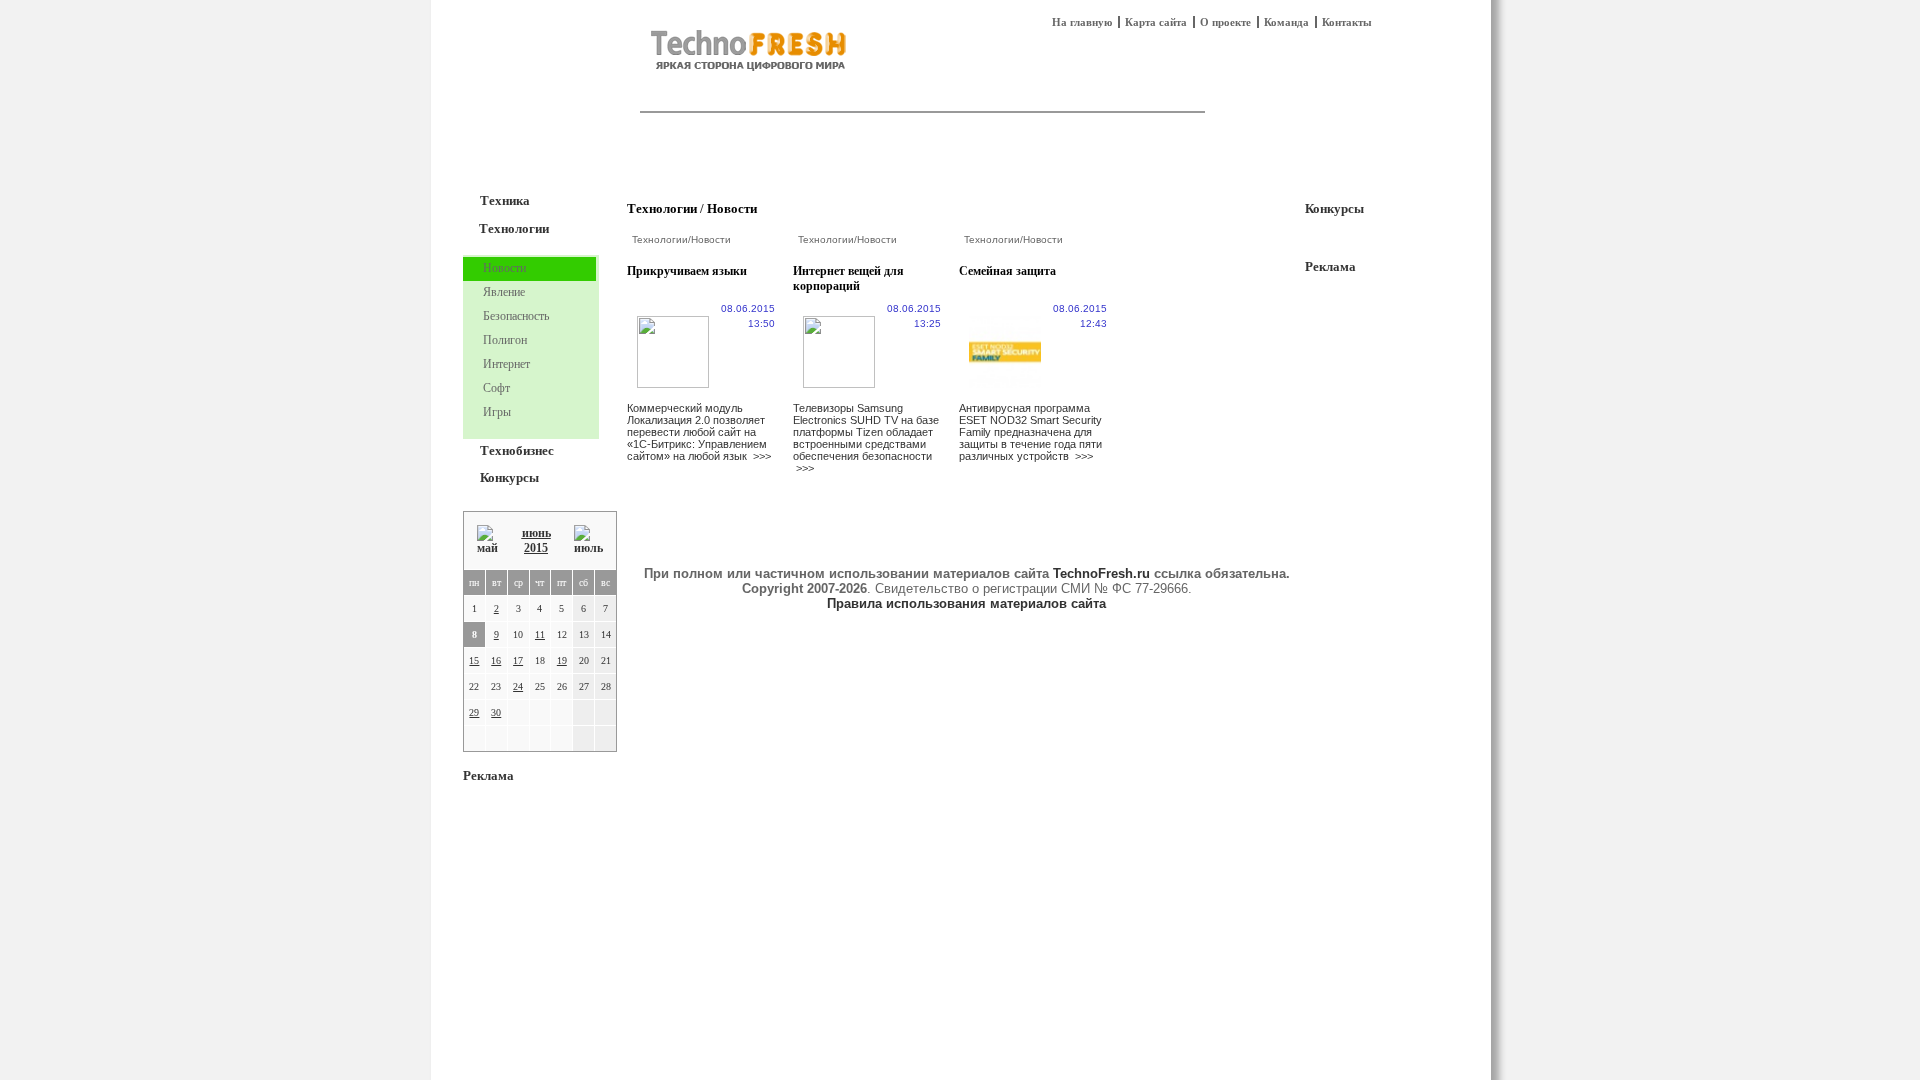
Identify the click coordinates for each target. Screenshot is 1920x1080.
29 (474, 712)
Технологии (514, 228)
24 (518, 686)
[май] (487, 540)
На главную (1082, 22)
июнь (536, 533)
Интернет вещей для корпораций (848, 278)
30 (496, 712)
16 (496, 660)
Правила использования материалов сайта (966, 603)
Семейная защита (1007, 271)
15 (474, 660)
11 (540, 634)
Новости (732, 208)
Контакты (1347, 22)
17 (518, 660)
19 (562, 660)
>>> (762, 456)
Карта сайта (1156, 22)
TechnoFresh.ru (1101, 573)
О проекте (1225, 22)
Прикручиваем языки (687, 271)
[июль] (588, 540)
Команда (1286, 22)
